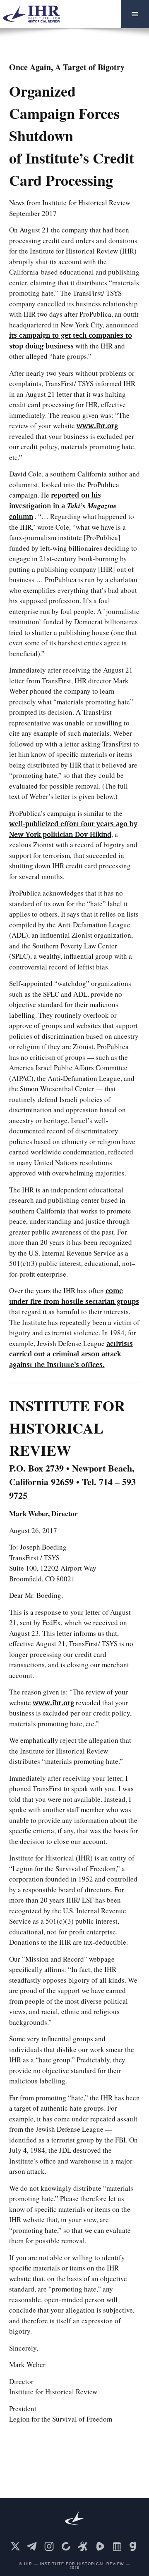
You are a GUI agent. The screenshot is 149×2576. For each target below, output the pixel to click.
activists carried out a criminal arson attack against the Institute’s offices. (71, 1354)
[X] (15, 2546)
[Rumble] (100, 2546)
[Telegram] (32, 2546)
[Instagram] (49, 2546)
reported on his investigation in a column (63, 506)
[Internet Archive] (117, 2546)
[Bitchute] (66, 2546)
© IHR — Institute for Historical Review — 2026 (74, 2566)
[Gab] (134, 2546)
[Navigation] (135, 14)
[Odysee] (83, 2546)
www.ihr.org (97, 425)
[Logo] (35, 14)
